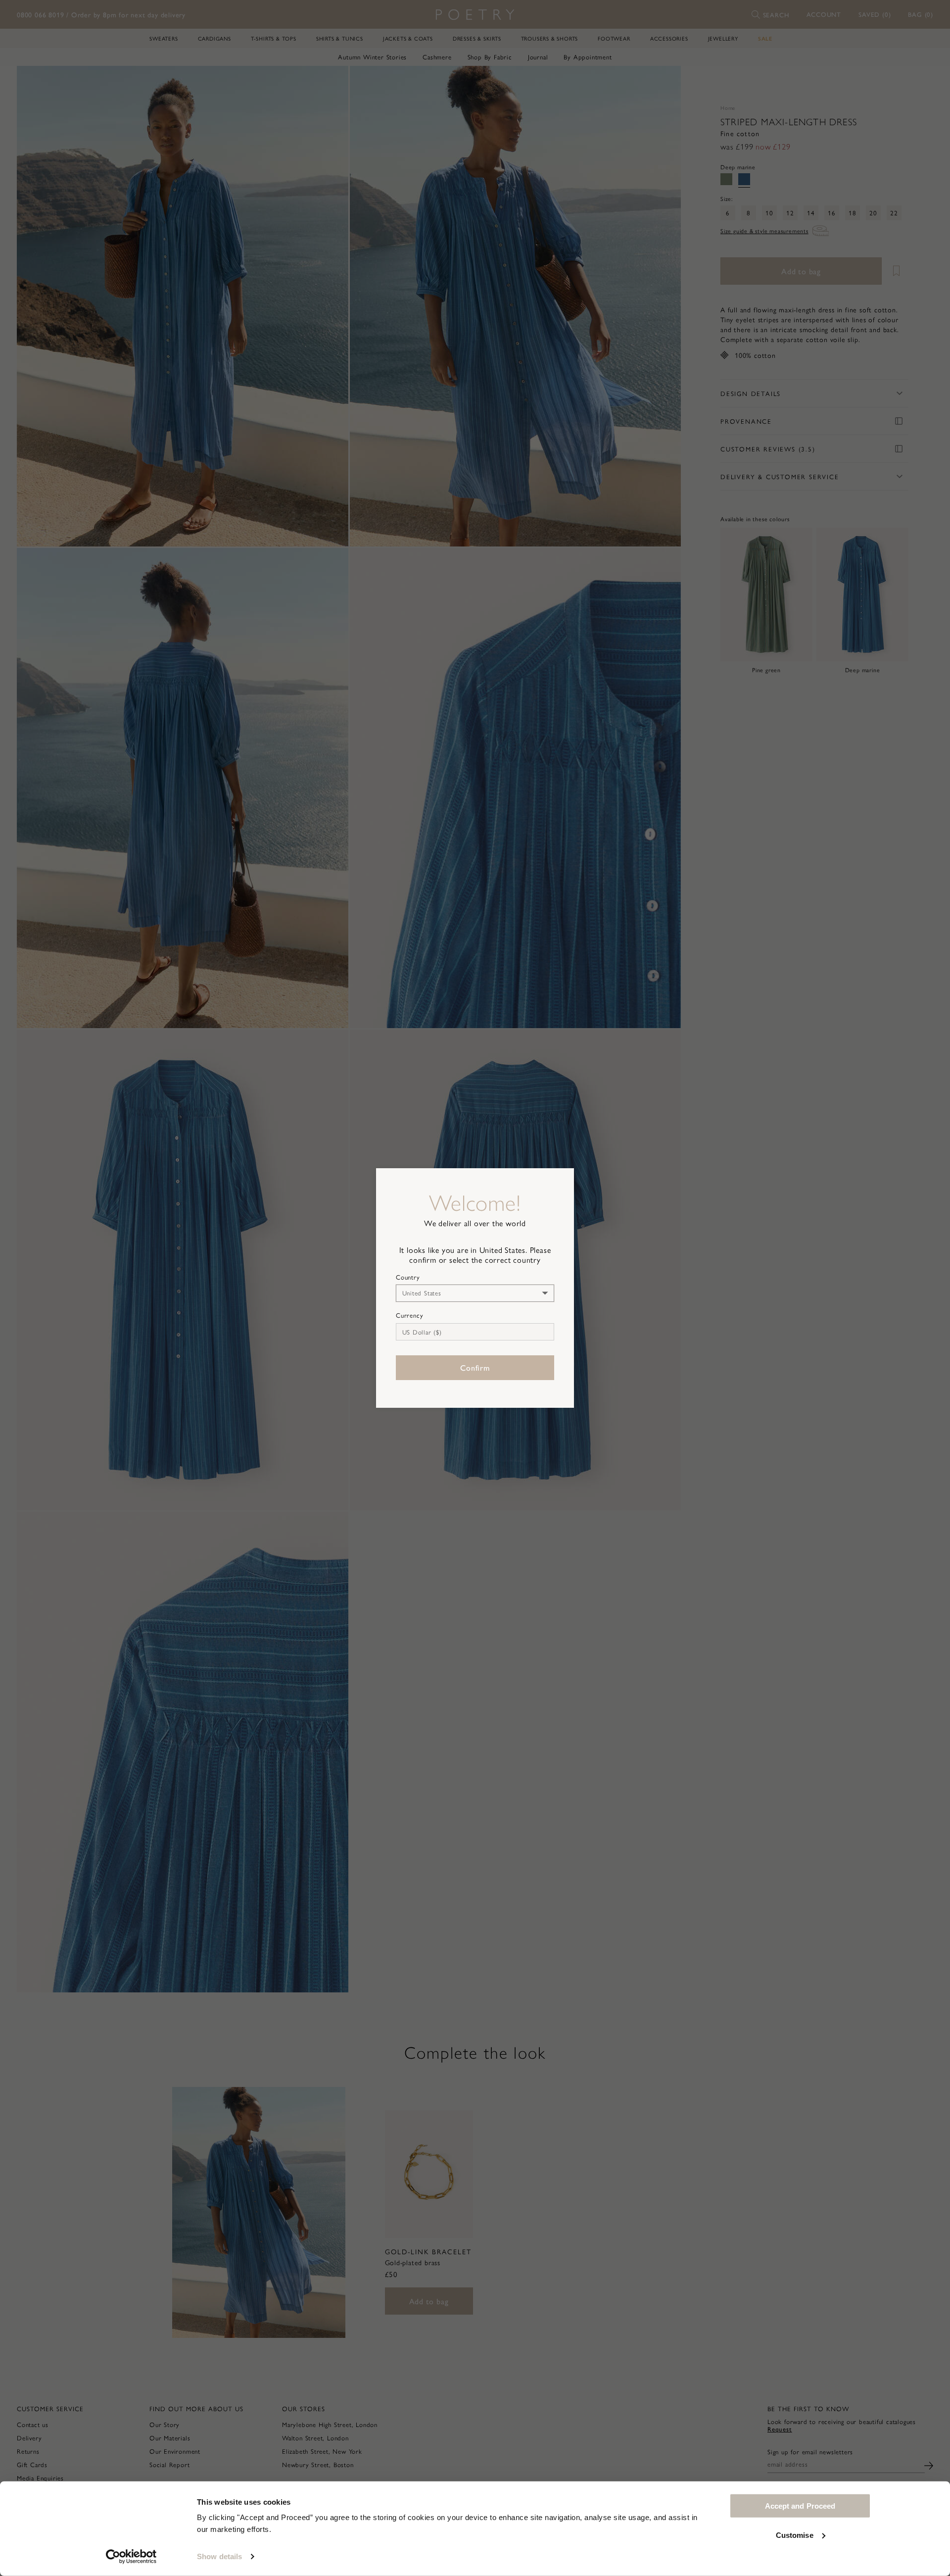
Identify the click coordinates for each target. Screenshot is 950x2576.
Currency (409, 1315)
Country (408, 1277)
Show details (219, 2556)
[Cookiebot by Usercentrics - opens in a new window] (131, 2557)
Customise (795, 2535)
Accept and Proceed (800, 2506)
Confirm (475, 1367)
